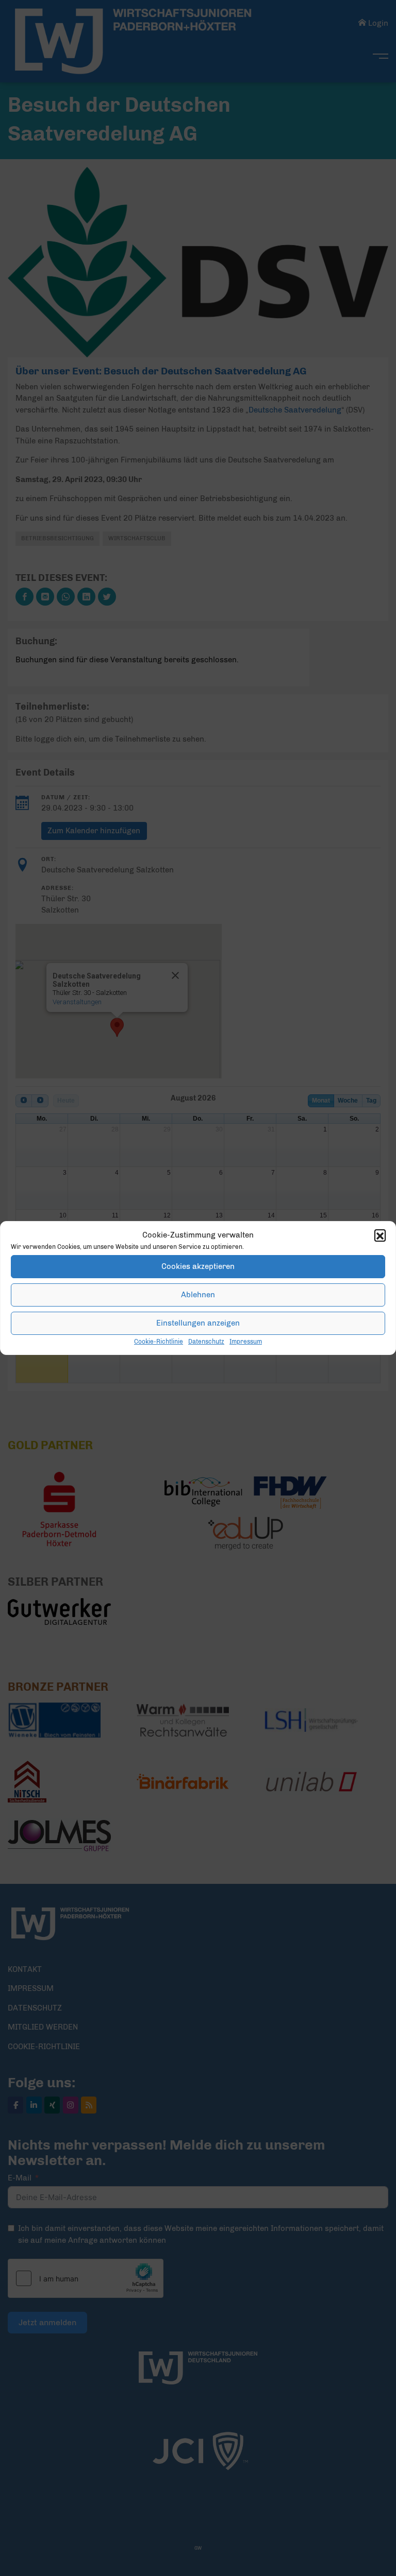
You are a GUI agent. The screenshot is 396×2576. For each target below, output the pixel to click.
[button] (380, 1235)
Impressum (246, 1342)
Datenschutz (206, 1342)
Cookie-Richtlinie (159, 1342)
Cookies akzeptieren (198, 1266)
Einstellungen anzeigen (198, 1323)
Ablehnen (198, 1295)
